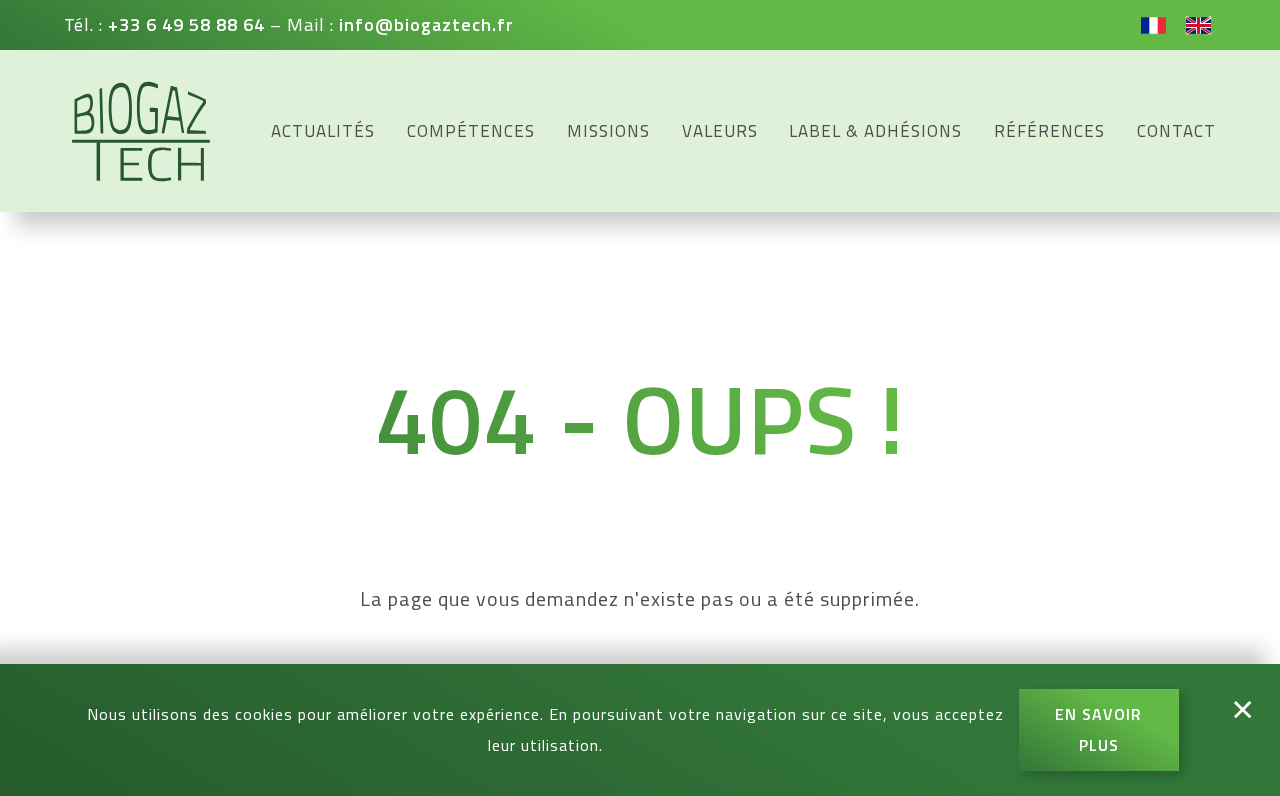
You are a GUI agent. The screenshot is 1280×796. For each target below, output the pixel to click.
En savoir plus (1098, 729)
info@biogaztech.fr (426, 24)
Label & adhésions (875, 131)
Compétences (471, 131)
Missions (608, 131)
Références (1049, 131)
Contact (1176, 131)
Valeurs (720, 131)
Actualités (323, 131)
